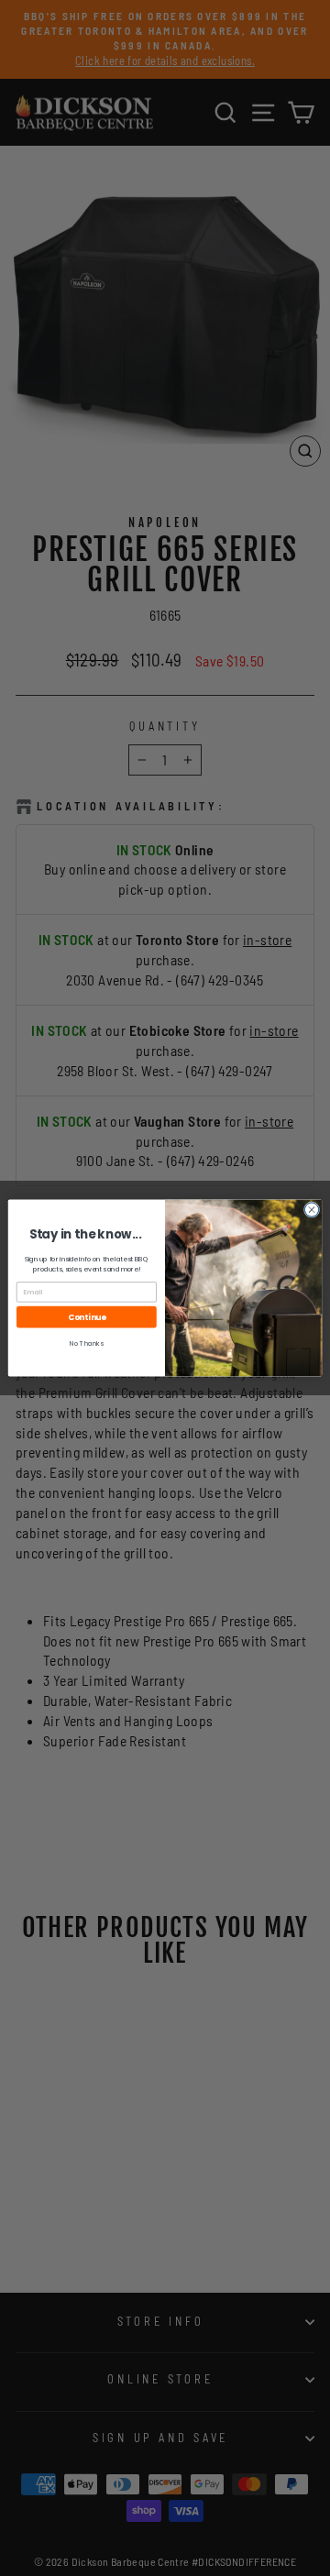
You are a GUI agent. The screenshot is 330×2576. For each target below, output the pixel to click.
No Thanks (87, 1343)
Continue (87, 1316)
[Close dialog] (311, 1210)
